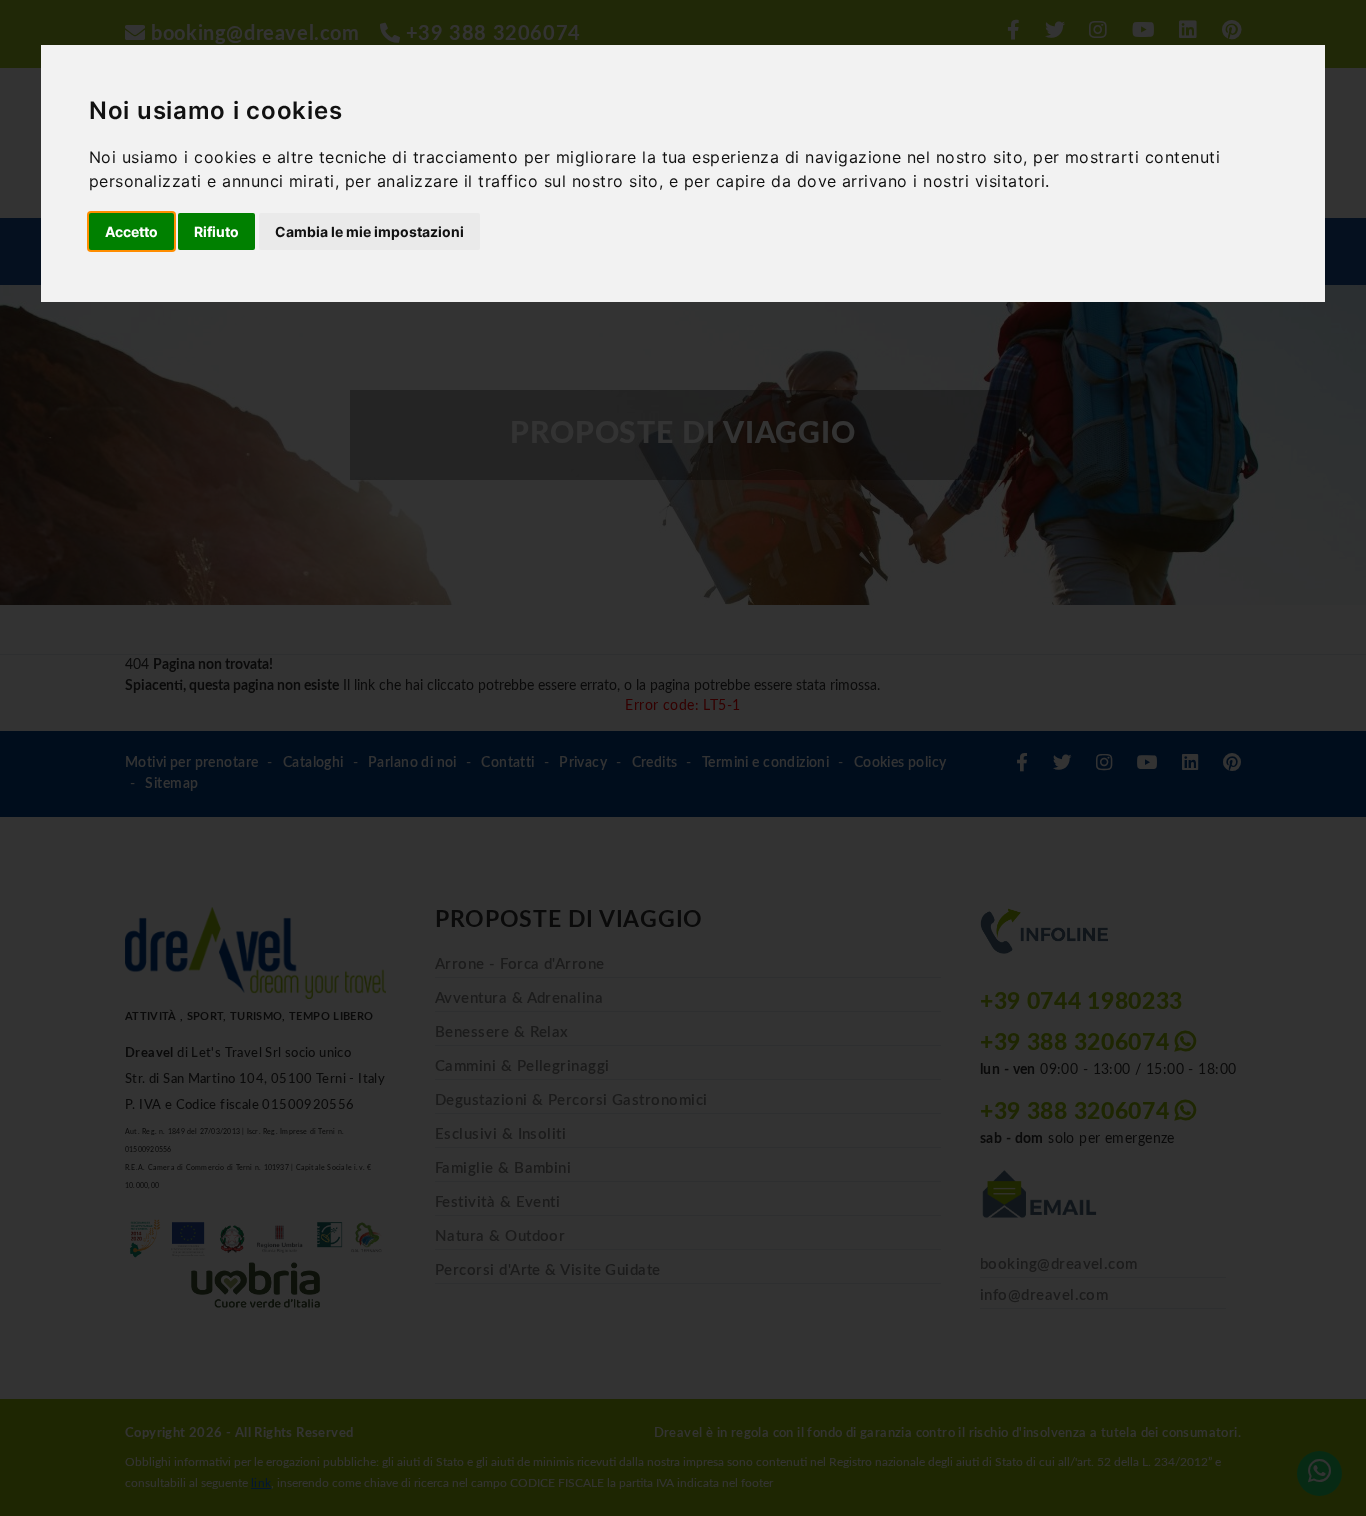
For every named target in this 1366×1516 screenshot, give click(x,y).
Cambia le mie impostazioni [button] (369, 231)
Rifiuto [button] (216, 231)
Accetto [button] (131, 231)
